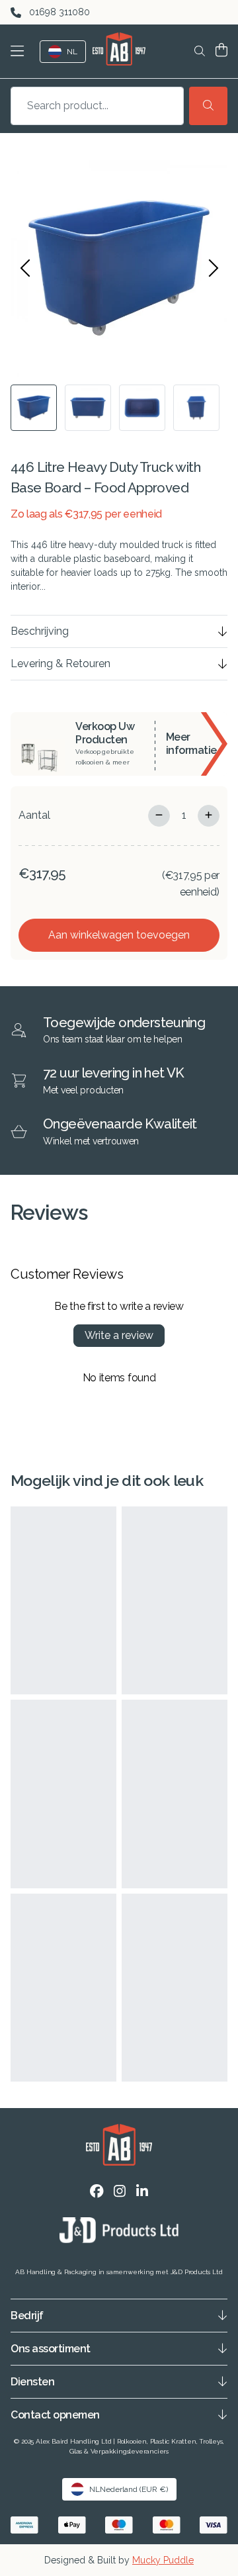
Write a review (119, 1335)
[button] (20, 51)
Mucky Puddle (163, 2560)
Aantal (34, 815)
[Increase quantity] (209, 816)
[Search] (208, 106)
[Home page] (119, 49)
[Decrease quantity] (159, 816)
